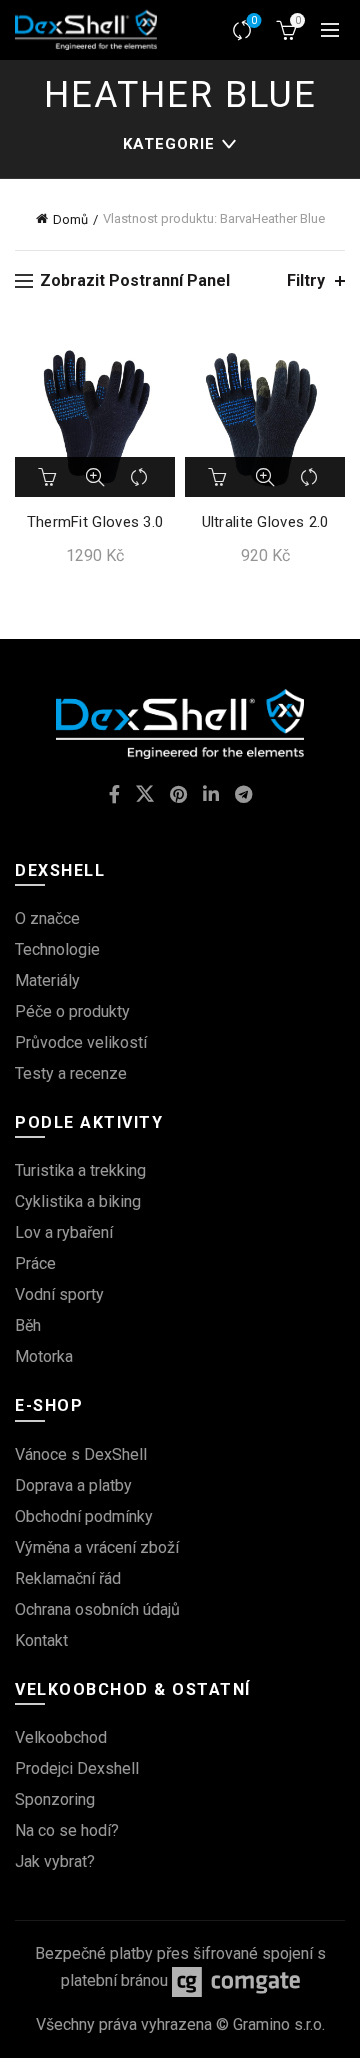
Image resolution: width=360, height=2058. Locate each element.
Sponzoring (55, 1799)
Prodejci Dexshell (77, 1768)
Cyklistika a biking (78, 1201)
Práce (35, 1263)
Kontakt (41, 1640)
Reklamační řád (68, 1578)
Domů (70, 219)
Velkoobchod (61, 1737)
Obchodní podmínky (84, 1516)
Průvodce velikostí (81, 1042)
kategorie (169, 144)
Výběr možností (49, 477)
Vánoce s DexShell (81, 1454)
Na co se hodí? (67, 1830)
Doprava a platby (73, 1485)
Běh (28, 1325)
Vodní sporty (59, 1294)
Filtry (306, 280)
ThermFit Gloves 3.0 (95, 522)
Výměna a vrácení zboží (97, 1547)
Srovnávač (254, 20)
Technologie (57, 949)
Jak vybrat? (55, 1861)
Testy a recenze (71, 1073)
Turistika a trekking (80, 1170)
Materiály (47, 980)
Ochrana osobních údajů (97, 1609)
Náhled (95, 477)
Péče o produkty (72, 1011)
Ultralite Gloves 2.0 (265, 522)
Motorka (44, 1356)
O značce (47, 918)
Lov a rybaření (64, 1232)
